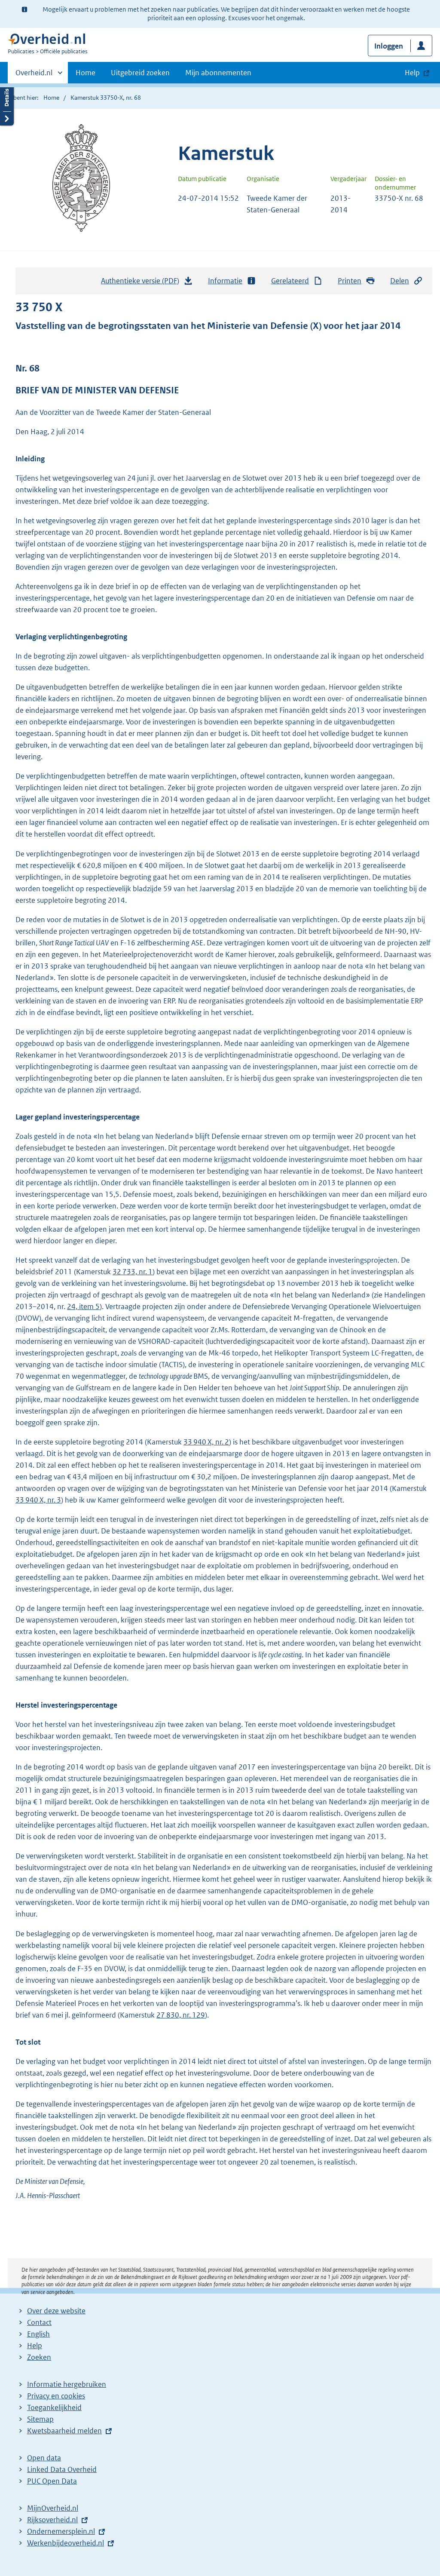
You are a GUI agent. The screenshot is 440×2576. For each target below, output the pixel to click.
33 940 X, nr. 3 (38, 1500)
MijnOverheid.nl (53, 2508)
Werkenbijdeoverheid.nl (66, 2543)
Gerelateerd (290, 281)
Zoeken (39, 2357)
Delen (400, 281)
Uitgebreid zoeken (140, 73)
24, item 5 (83, 1306)
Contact (39, 2322)
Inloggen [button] (389, 46)
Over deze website (56, 2311)
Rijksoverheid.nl (52, 2520)
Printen (350, 281)
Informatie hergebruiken (67, 2384)
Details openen (7, 104)
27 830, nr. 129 (181, 2015)
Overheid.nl (34, 76)
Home (86, 73)
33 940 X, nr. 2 (206, 1442)
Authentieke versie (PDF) (142, 283)
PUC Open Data (52, 2481)
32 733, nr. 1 (133, 1272)
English (38, 2334)
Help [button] (412, 73)
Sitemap (40, 2419)
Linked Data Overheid (62, 2469)
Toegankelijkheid (54, 2407)
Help (35, 2346)
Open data (44, 2458)
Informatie (225, 281)
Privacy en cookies (56, 2396)
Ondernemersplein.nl (61, 2531)
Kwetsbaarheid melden (64, 2431)
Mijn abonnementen (218, 73)
